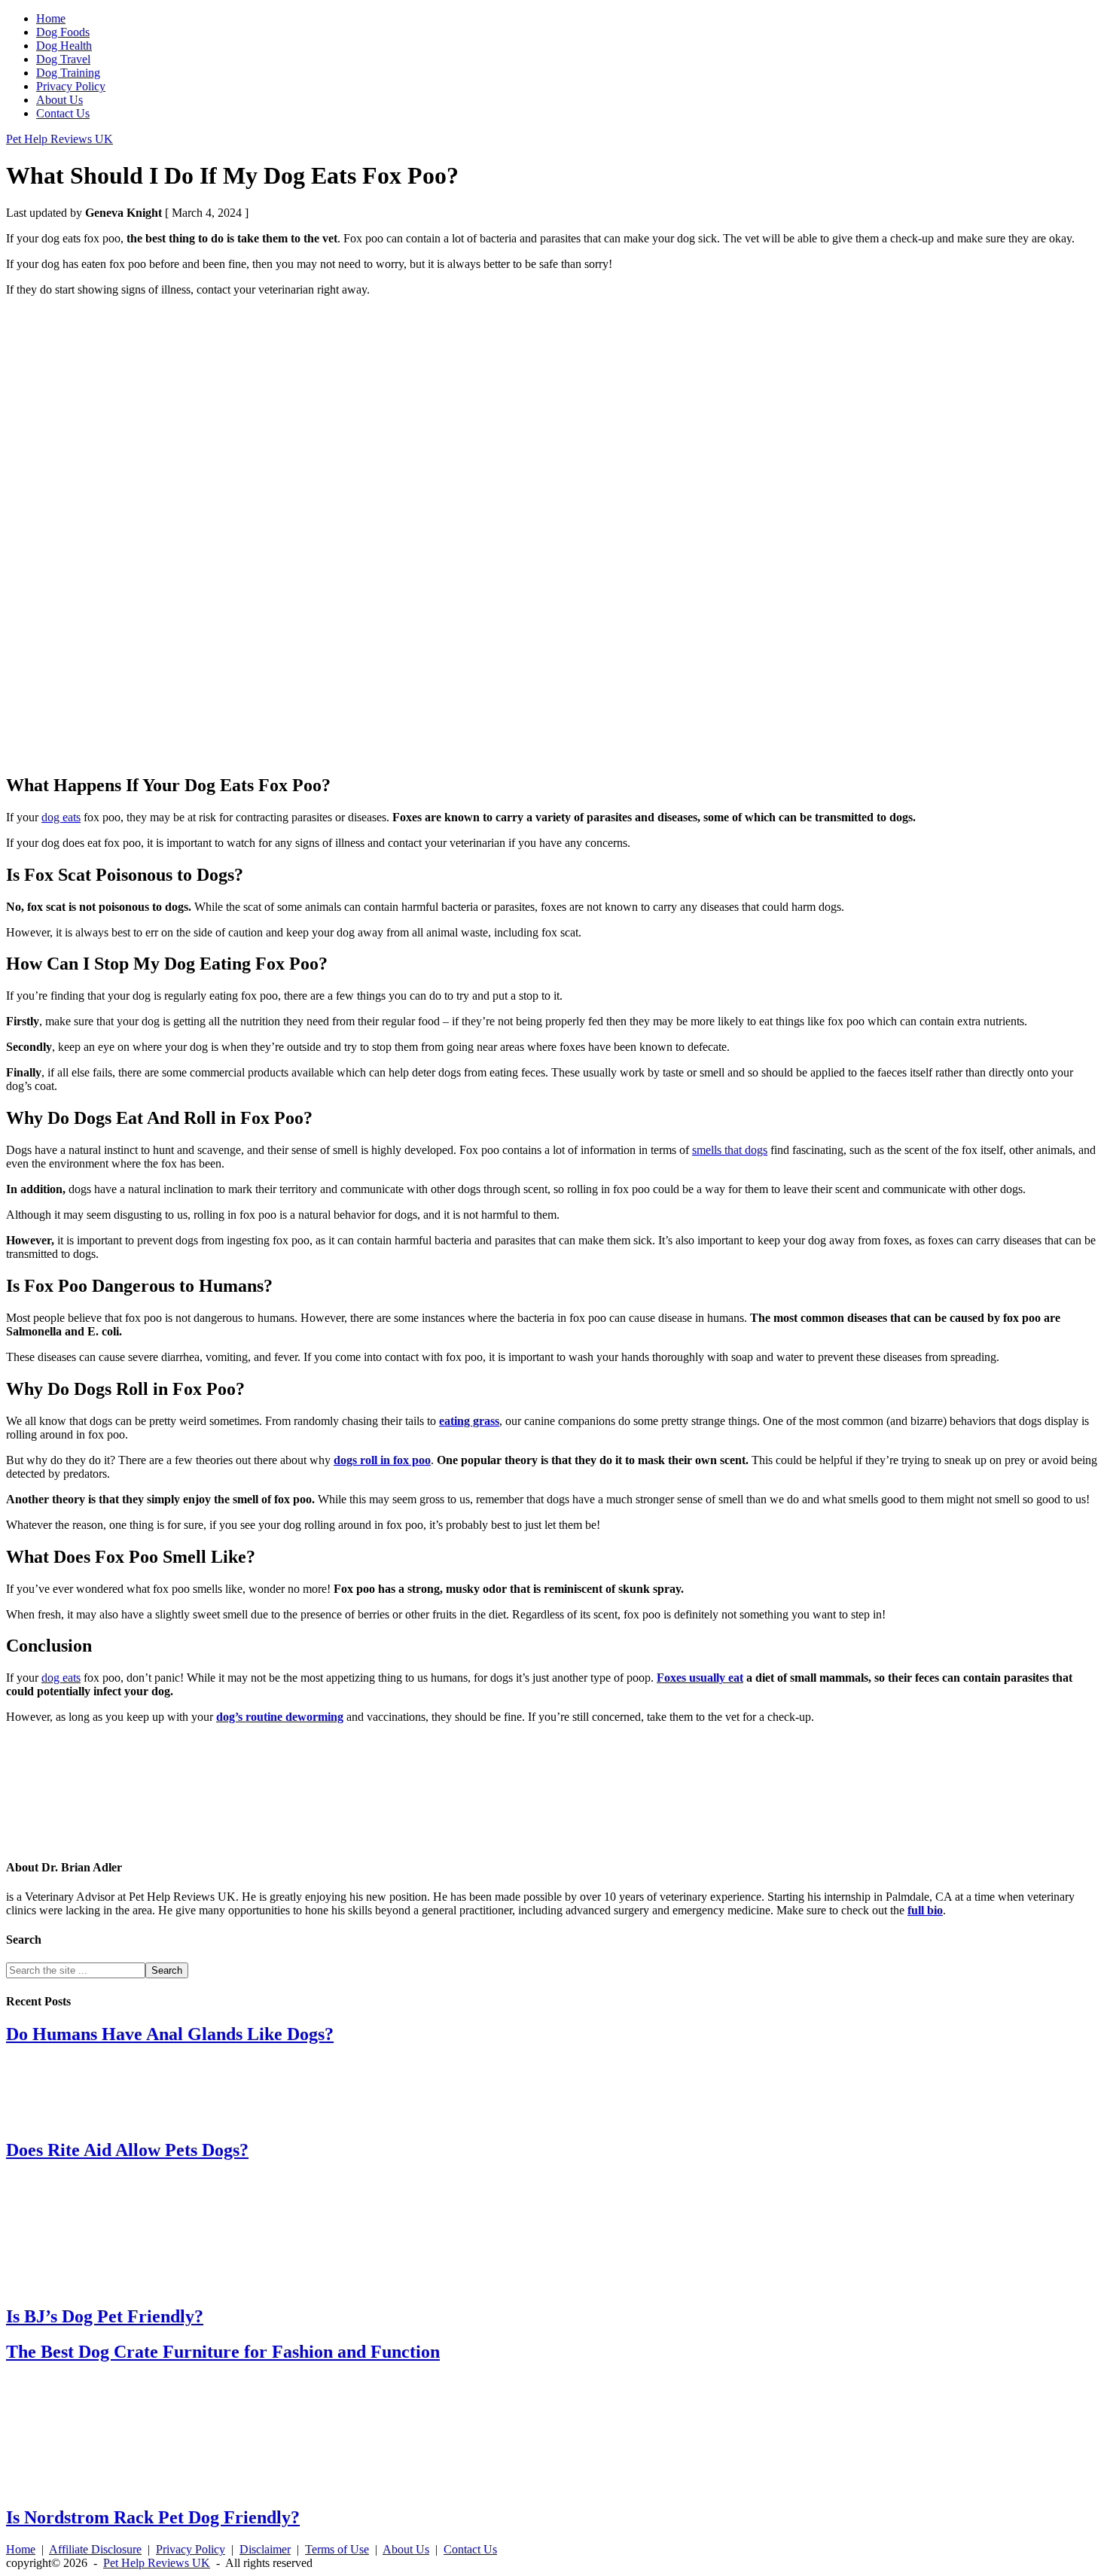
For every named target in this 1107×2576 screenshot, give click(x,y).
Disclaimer (265, 2549)
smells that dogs (730, 1150)
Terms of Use (337, 2549)
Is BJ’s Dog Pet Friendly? (105, 2316)
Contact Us (470, 2549)
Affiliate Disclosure (95, 2549)
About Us (406, 2549)
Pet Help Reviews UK (59, 139)
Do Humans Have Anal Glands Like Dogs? (170, 2034)
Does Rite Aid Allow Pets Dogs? (127, 2150)
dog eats (61, 817)
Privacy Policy (191, 2549)
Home (21, 2549)
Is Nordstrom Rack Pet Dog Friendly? (153, 2517)
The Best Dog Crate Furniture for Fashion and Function (223, 2352)
